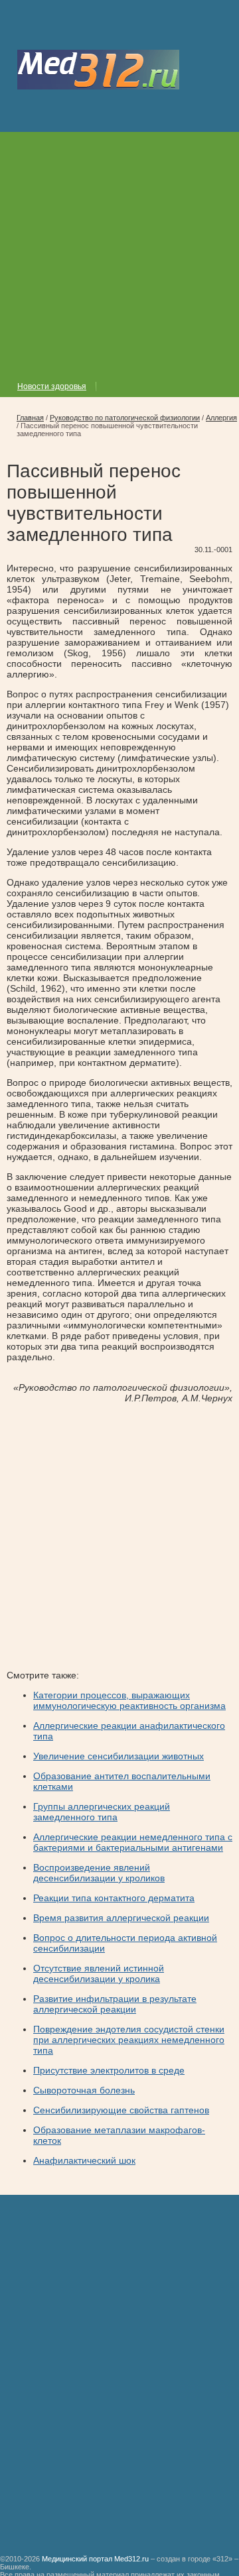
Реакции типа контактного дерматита (114, 1898)
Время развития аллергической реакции (121, 1918)
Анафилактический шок (84, 2160)
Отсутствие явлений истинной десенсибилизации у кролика (99, 1973)
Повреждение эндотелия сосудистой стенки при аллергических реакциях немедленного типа (129, 2040)
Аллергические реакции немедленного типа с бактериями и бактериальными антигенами (133, 1842)
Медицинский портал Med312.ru (95, 2559)
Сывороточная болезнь (84, 2090)
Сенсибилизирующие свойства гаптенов (121, 2110)
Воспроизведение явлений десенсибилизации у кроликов (99, 1873)
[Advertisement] (119, 251)
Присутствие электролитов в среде (109, 2070)
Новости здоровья (52, 386)
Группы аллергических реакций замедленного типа (102, 1812)
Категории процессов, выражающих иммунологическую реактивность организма (129, 1700)
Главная (30, 418)
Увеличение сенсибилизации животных (119, 1756)
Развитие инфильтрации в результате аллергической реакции (115, 2004)
